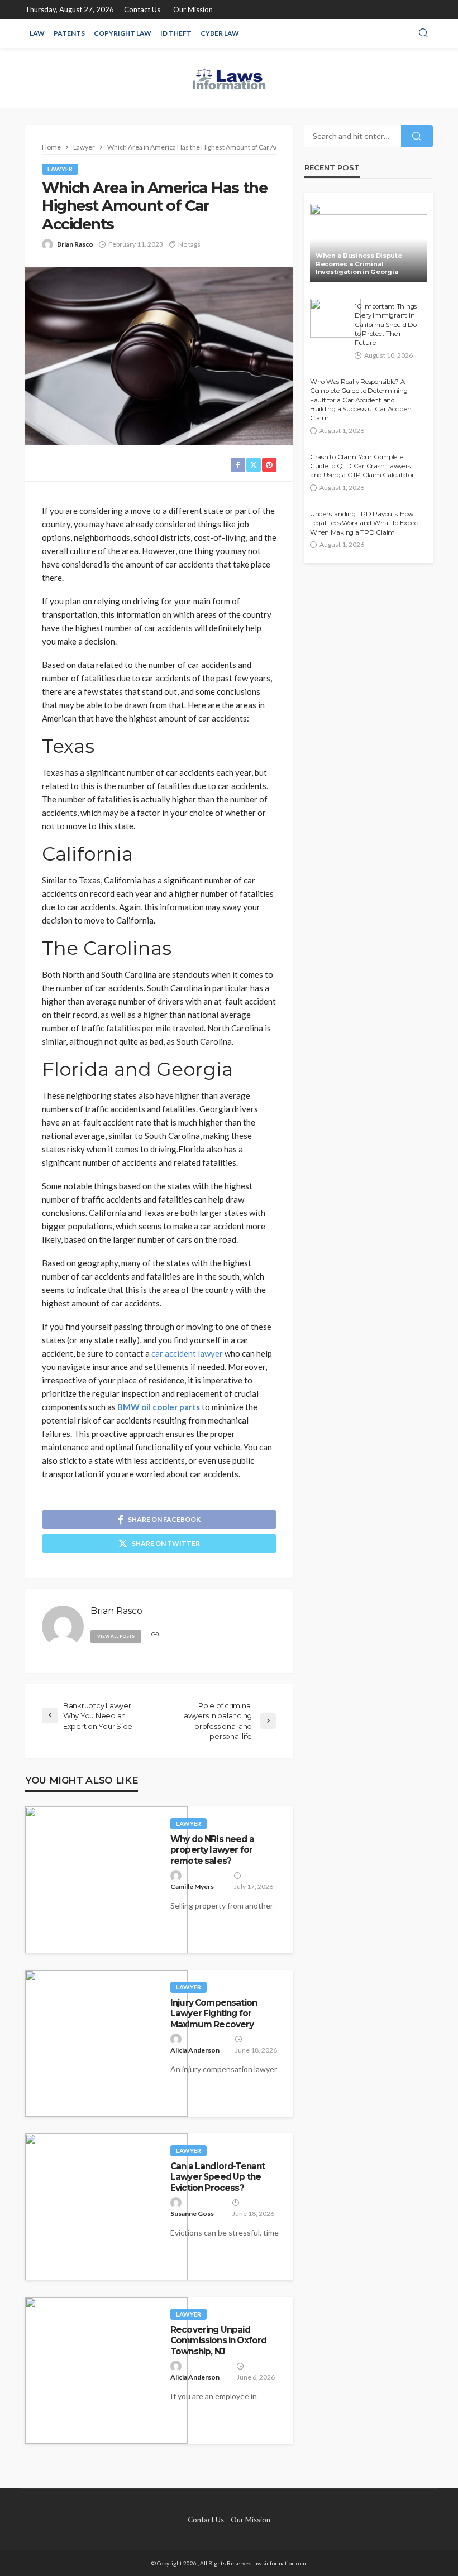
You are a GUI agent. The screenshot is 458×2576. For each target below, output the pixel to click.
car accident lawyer (187, 1353)
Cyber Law (220, 33)
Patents (69, 33)
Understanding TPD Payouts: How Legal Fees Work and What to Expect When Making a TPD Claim (365, 523)
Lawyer (60, 169)
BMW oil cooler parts (159, 1407)
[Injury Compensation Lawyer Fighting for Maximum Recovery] (106, 2043)
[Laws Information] (229, 78)
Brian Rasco (75, 244)
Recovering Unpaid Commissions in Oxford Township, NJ (218, 2340)
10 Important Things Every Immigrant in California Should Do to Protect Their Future (386, 325)
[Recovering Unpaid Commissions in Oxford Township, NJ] (106, 2370)
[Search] (423, 33)
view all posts (116, 1636)
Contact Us (142, 9)
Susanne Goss (192, 2214)
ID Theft (176, 33)
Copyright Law (123, 33)
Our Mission (193, 9)
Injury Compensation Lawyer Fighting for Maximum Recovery (214, 2013)
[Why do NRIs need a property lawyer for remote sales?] (106, 1880)
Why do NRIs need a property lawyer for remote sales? (212, 1850)
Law (37, 33)
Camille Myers (192, 1887)
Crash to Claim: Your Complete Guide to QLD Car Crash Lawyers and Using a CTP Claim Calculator (362, 466)
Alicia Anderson (195, 2050)
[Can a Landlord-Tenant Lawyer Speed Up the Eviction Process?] (106, 2207)
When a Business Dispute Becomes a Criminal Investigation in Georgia (359, 264)
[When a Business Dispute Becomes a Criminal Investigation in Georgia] (369, 243)
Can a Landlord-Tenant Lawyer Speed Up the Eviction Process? (218, 2177)
